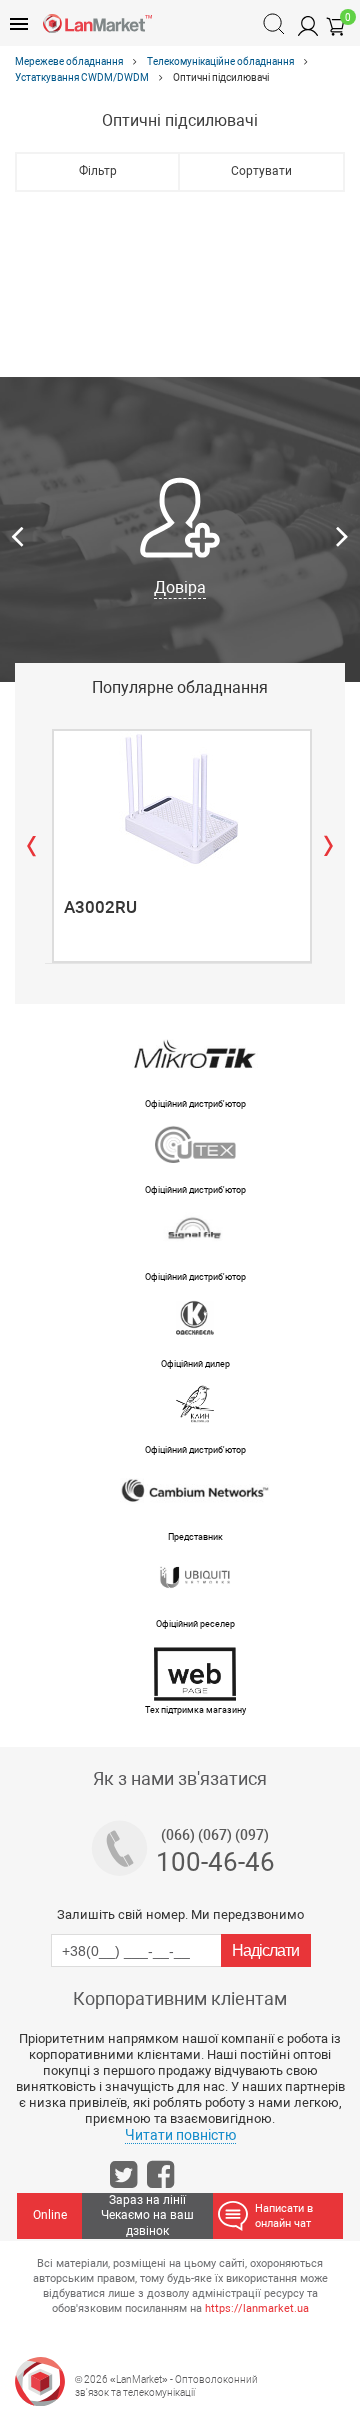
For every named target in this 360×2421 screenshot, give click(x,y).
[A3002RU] (182, 799)
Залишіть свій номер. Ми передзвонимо (180, 1914)
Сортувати (261, 171)
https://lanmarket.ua (257, 2308)
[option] (180, 538)
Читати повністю (180, 2135)
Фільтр (98, 171)
